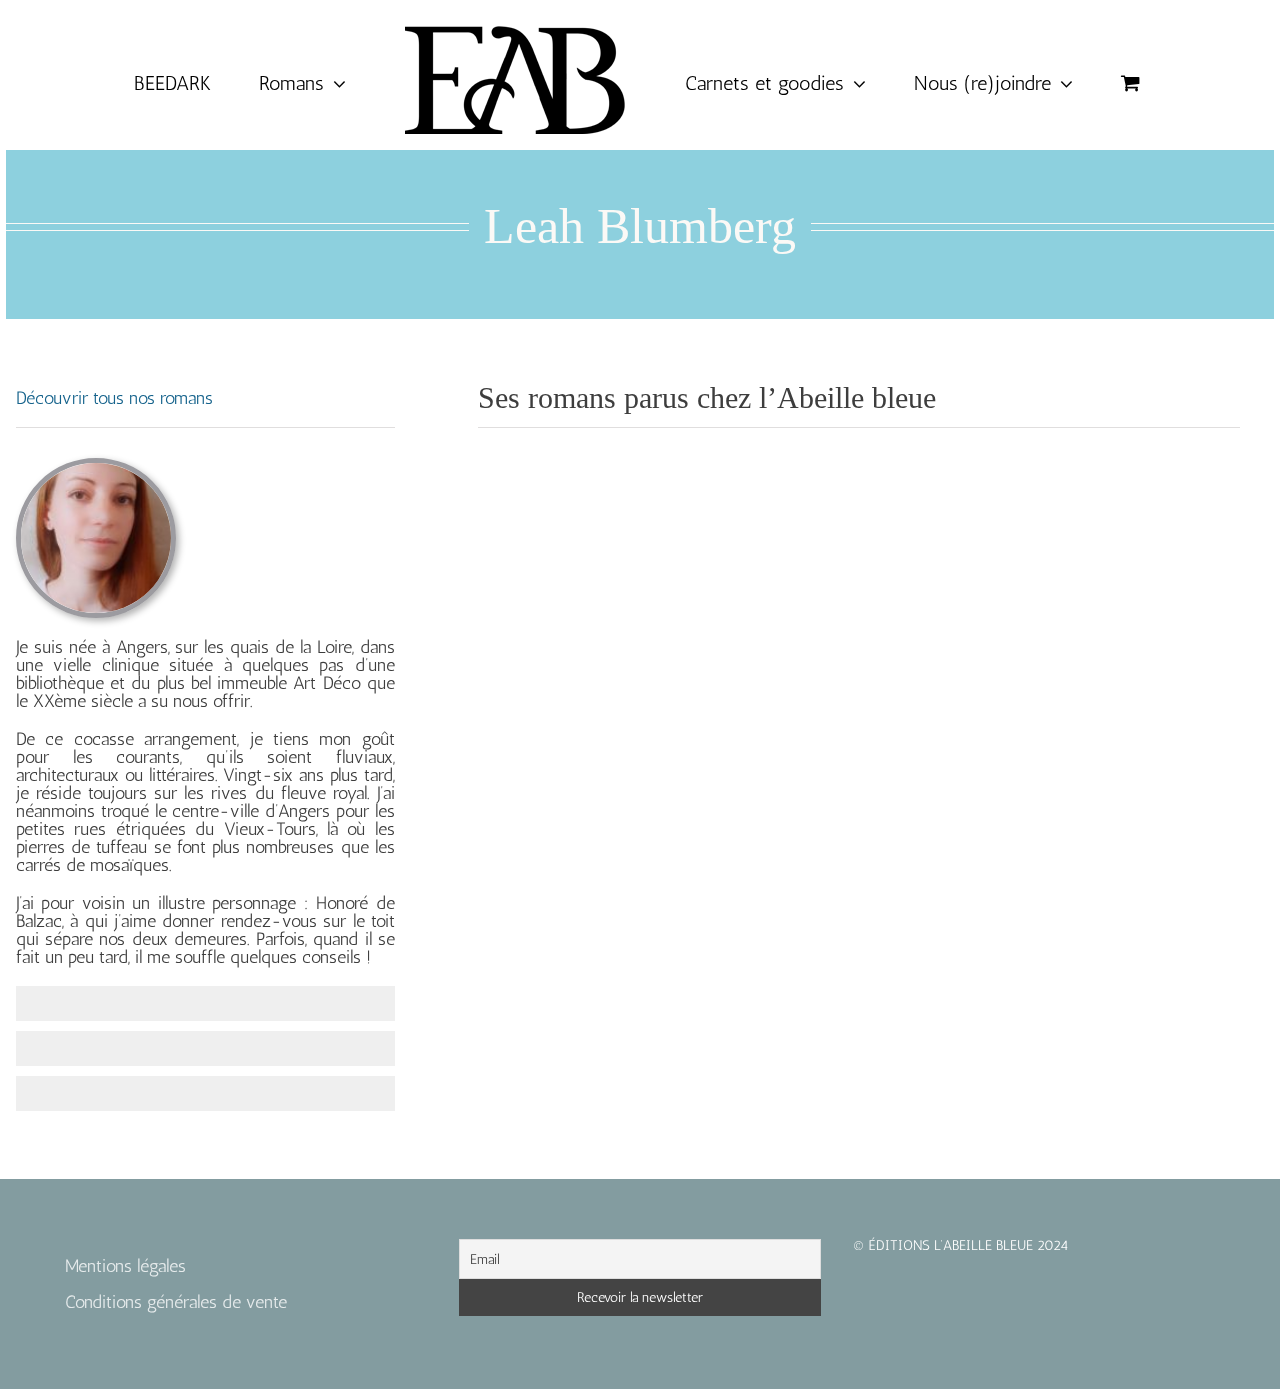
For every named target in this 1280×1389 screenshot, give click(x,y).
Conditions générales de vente (176, 1302)
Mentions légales (125, 1266)
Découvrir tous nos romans (114, 398)
